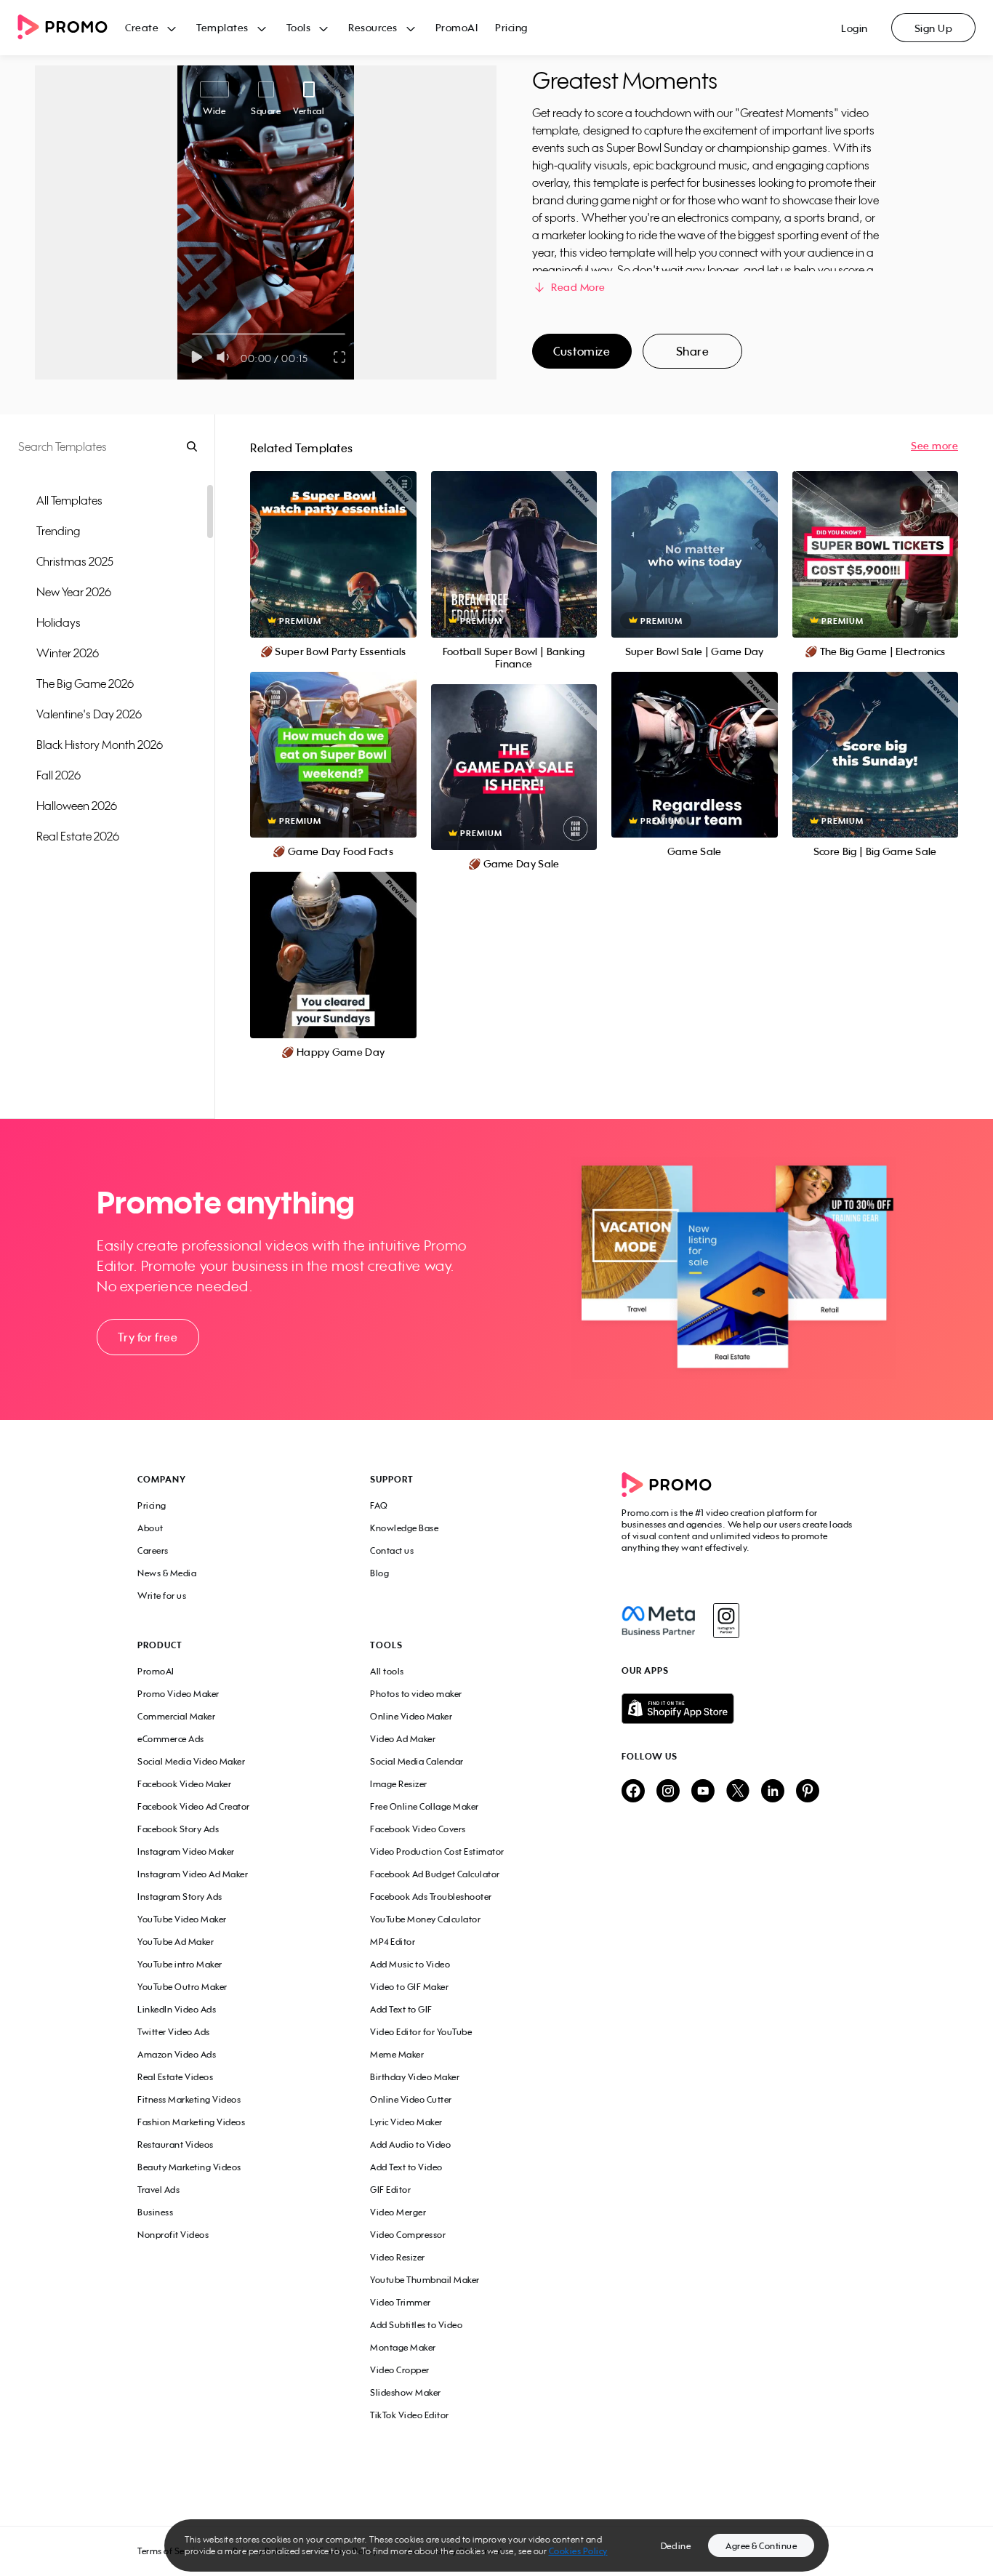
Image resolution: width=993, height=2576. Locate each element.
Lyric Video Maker (406, 2122)
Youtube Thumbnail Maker (425, 2280)
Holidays (59, 622)
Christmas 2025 (75, 561)
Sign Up (934, 28)
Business (155, 2212)
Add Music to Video (410, 1964)
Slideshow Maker (406, 2392)
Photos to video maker (416, 1694)
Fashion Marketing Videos (191, 2122)
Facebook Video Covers (418, 1829)
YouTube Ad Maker (176, 1942)
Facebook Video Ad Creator (194, 1806)
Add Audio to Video (410, 2144)
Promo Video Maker (178, 1694)
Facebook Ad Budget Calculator (435, 1874)
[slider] (192, 334)
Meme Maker (397, 2054)
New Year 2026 (74, 592)
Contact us (392, 1550)
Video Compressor (408, 2235)
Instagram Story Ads (180, 1897)
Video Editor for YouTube (421, 2032)
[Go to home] (71, 28)
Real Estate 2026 (78, 836)
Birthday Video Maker (415, 2077)
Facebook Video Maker (184, 1784)
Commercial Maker (176, 1716)
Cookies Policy (578, 2551)
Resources (373, 27)
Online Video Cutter (411, 2099)
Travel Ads (158, 2190)
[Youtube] (703, 1792)
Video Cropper (400, 2370)
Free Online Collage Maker (425, 1806)
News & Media (167, 1573)
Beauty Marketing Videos (189, 2167)
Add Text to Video (406, 2167)
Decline (676, 2546)
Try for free (148, 1337)
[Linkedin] (773, 1792)
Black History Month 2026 (100, 745)
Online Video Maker (411, 1716)
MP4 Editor (393, 1942)
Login (855, 28)
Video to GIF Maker (409, 1987)
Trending (58, 531)
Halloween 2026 (77, 806)
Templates (222, 27)
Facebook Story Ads (178, 1829)
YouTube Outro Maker (182, 1987)
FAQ (379, 1505)
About (150, 1528)
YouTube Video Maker (182, 1919)
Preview (333, 538)
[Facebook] (658, 1621)
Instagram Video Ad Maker (193, 1874)
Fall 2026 (59, 775)
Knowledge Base (404, 1528)
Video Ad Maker (403, 1739)
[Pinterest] (808, 1792)
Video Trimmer (401, 2302)
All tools (387, 1671)
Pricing (511, 27)
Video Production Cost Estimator (437, 1851)
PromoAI (457, 27)
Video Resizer (398, 2257)
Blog (379, 1573)
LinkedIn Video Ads (177, 2009)
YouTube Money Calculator (425, 1919)
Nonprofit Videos (173, 2235)
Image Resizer (399, 1784)
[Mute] (226, 357)
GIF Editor (390, 2190)
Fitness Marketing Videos (189, 2099)
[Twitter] (738, 1792)
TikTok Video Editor (410, 2415)
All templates (69, 500)
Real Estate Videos (175, 2077)
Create (142, 27)
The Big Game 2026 (85, 683)
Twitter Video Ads (174, 2032)
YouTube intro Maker (180, 1964)
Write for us (162, 1596)
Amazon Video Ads (177, 2054)
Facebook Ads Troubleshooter (431, 1897)
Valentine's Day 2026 (89, 714)
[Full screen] (340, 357)
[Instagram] (726, 1621)
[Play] (197, 357)
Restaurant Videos (176, 2144)
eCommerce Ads (171, 1739)
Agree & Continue (761, 2546)
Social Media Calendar (417, 1761)
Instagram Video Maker (186, 1851)
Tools (299, 27)
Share (693, 351)
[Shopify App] (739, 1709)
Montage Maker (403, 2347)
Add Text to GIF (401, 2009)
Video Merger (398, 2212)
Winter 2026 (68, 653)
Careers (153, 1550)
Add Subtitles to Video (416, 2325)
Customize (582, 351)
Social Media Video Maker (191, 1761)
